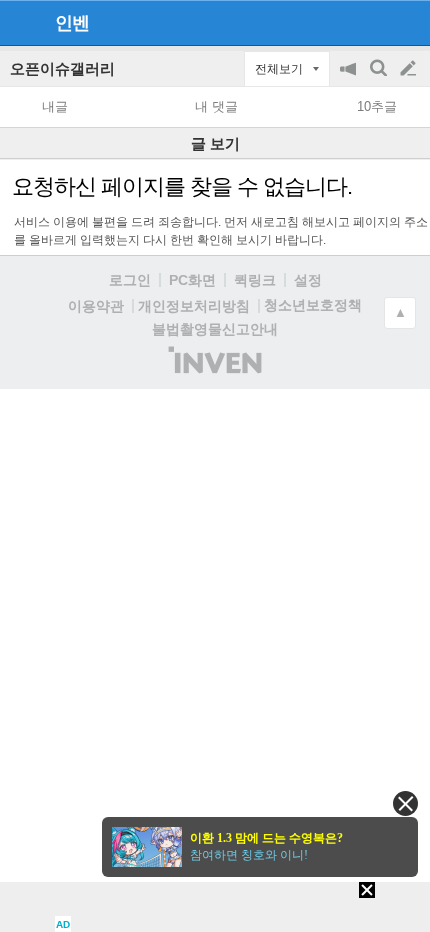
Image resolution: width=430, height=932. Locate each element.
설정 (308, 280)
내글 (55, 106)
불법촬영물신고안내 (215, 329)
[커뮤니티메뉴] (21, 22)
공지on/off (350, 78)
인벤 (72, 23)
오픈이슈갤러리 (62, 68)
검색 (380, 78)
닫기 (405, 803)
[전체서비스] (406, 22)
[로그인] (370, 22)
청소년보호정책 (313, 305)
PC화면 (192, 280)
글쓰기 (410, 69)
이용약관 (96, 306)
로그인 (130, 280)
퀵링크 (255, 280)
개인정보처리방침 (194, 306)
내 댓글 (216, 106)
